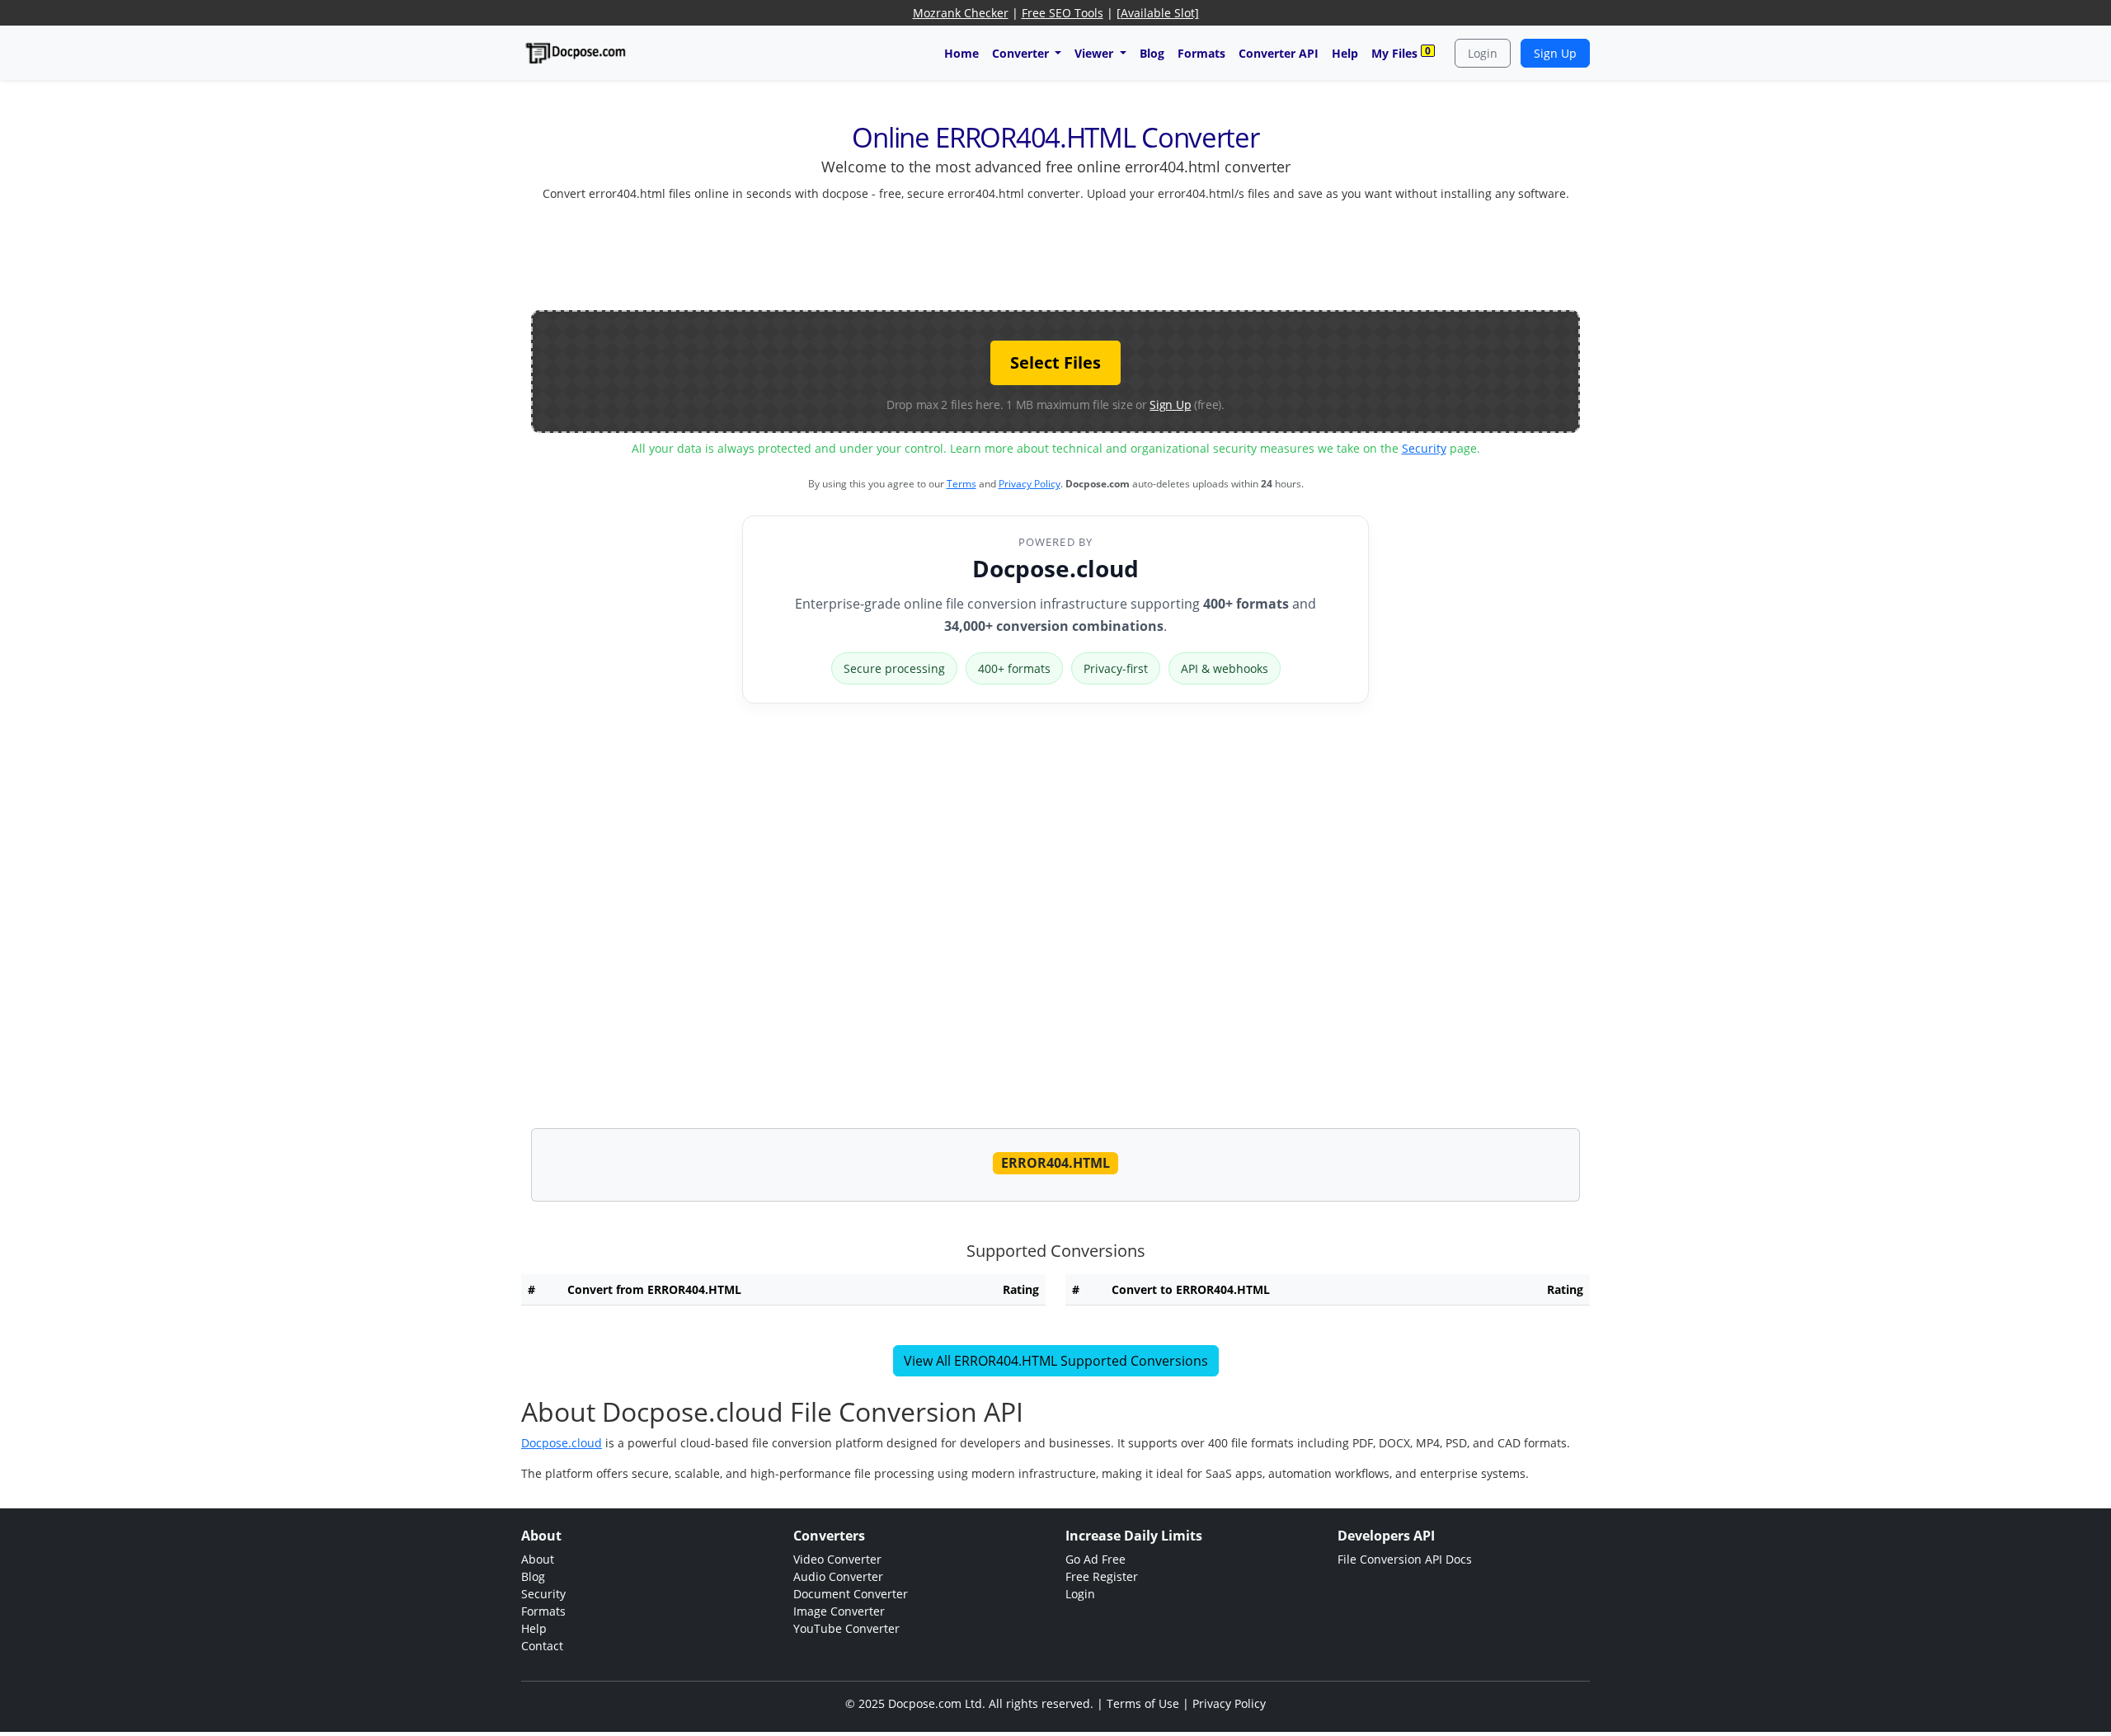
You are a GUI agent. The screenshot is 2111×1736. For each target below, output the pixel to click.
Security (1424, 448)
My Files (1401, 52)
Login (1483, 53)
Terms (961, 484)
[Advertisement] (1055, 252)
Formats (1201, 53)
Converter (1022, 53)
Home (961, 53)
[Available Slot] (1158, 13)
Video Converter (837, 1559)
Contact (542, 1646)
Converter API (1279, 53)
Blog (1152, 53)
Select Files (1055, 362)
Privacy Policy (1030, 484)
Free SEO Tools (1063, 13)
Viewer (1095, 53)
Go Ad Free (1095, 1559)
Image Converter (839, 1611)
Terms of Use (1143, 1703)
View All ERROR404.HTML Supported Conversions (1056, 1361)
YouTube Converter (846, 1628)
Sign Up (1555, 53)
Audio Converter (838, 1576)
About (538, 1559)
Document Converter (851, 1594)
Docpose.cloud (1055, 568)
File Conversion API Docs (1405, 1559)
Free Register (1102, 1576)
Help (1345, 53)
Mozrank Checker (961, 13)
